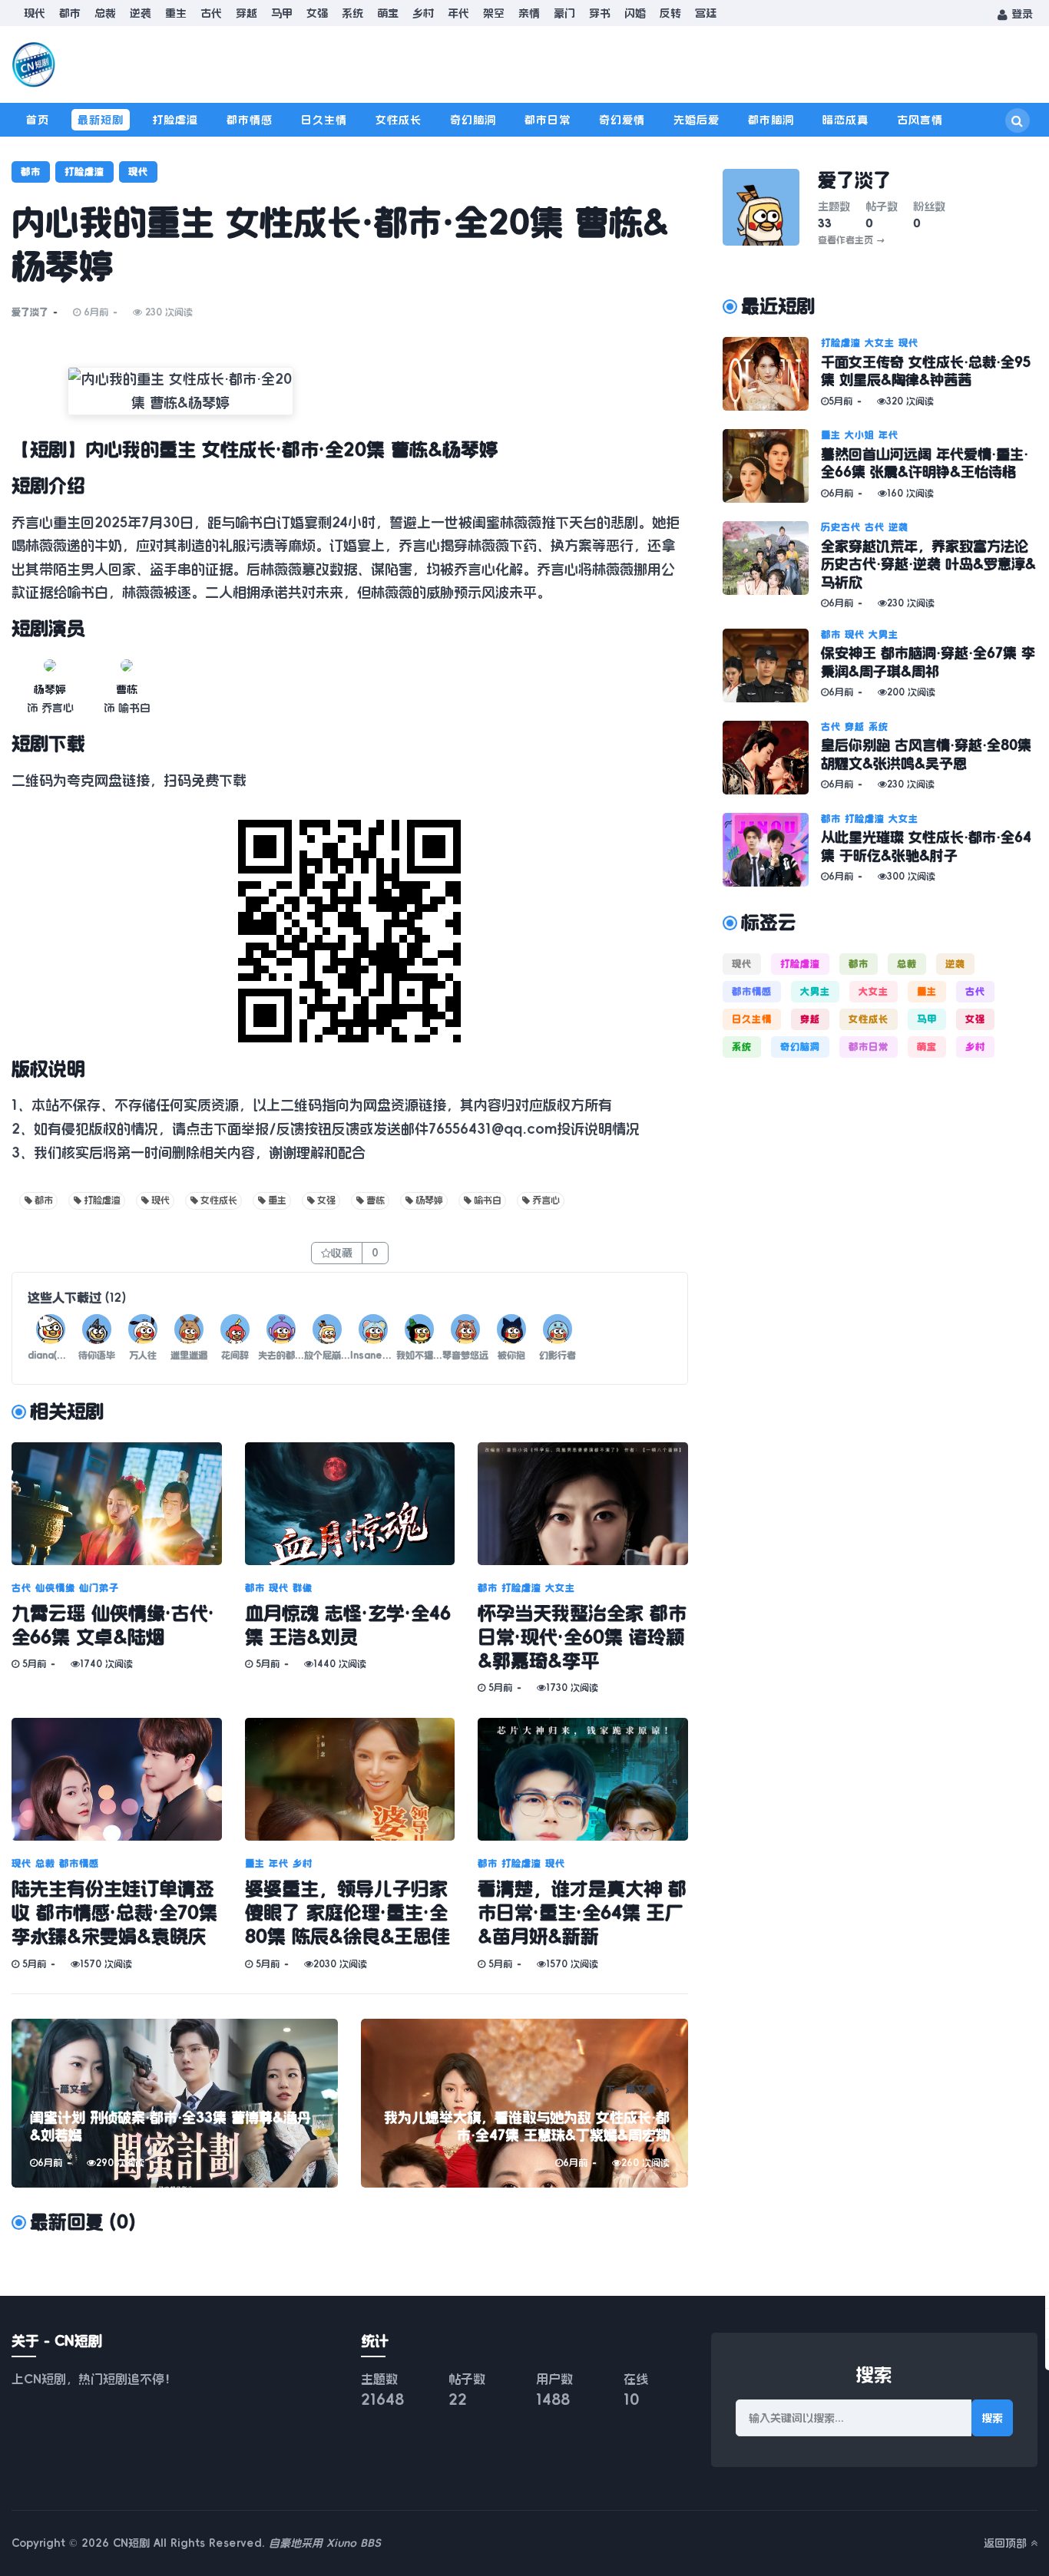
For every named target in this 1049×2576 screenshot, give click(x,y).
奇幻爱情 (622, 120)
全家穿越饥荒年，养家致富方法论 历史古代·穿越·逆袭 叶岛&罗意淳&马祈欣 (928, 565)
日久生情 (324, 120)
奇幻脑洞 (473, 120)
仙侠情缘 (55, 1588)
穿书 (600, 13)
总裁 (105, 13)
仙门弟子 (99, 1588)
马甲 (282, 13)
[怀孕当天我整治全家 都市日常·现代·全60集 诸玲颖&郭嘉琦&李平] (583, 1504)
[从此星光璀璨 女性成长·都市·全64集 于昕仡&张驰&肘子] (772, 850)
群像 (303, 1588)
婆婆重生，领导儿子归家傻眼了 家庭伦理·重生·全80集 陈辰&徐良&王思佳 (347, 1913)
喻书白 (488, 1200)
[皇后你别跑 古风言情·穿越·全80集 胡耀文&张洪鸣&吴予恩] (772, 758)
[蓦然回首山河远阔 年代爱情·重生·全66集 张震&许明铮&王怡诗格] (772, 466)
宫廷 (706, 13)
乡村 (423, 13)
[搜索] (1018, 121)
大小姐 (860, 435)
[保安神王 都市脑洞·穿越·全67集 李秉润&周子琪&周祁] (772, 665)
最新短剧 (101, 120)
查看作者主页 (851, 240)
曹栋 (127, 689)
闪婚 (635, 13)
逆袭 (141, 13)
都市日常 (548, 120)
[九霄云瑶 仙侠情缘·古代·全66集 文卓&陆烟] (117, 1504)
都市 (70, 13)
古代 (211, 13)
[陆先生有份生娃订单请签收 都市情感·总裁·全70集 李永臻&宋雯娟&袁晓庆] (117, 1779)
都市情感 (250, 120)
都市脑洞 (771, 120)
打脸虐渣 (175, 120)
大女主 (560, 1588)
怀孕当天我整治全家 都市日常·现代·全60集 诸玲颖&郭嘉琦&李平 (582, 1637)
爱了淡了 (30, 312)
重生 (176, 13)
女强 (317, 13)
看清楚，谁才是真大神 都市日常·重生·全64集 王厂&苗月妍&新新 (582, 1913)
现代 (35, 13)
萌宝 (388, 13)
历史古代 (841, 527)
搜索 (992, 2418)
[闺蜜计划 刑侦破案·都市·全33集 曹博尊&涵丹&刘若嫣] (175, 2103)
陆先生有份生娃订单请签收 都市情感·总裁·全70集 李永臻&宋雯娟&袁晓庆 (114, 1913)
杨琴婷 (50, 689)
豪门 (564, 13)
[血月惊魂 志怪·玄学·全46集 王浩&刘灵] (350, 1504)
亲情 (529, 13)
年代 (458, 13)
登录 (1020, 14)
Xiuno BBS (354, 2543)
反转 (670, 13)
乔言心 (546, 1200)
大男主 (884, 635)
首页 (38, 120)
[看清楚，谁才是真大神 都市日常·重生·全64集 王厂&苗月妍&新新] (583, 1779)
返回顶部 (1007, 2543)
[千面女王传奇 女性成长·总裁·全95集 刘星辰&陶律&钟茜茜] (772, 374)
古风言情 (920, 120)
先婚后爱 (697, 120)
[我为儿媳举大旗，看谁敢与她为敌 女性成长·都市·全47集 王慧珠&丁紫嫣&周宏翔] (524, 2103)
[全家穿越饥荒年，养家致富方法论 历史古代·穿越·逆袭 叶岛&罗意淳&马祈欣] (772, 565)
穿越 (247, 13)
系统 (352, 13)
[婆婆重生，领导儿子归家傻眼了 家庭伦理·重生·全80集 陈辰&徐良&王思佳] (350, 1779)
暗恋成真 (845, 120)
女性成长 (399, 120)
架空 (494, 13)
